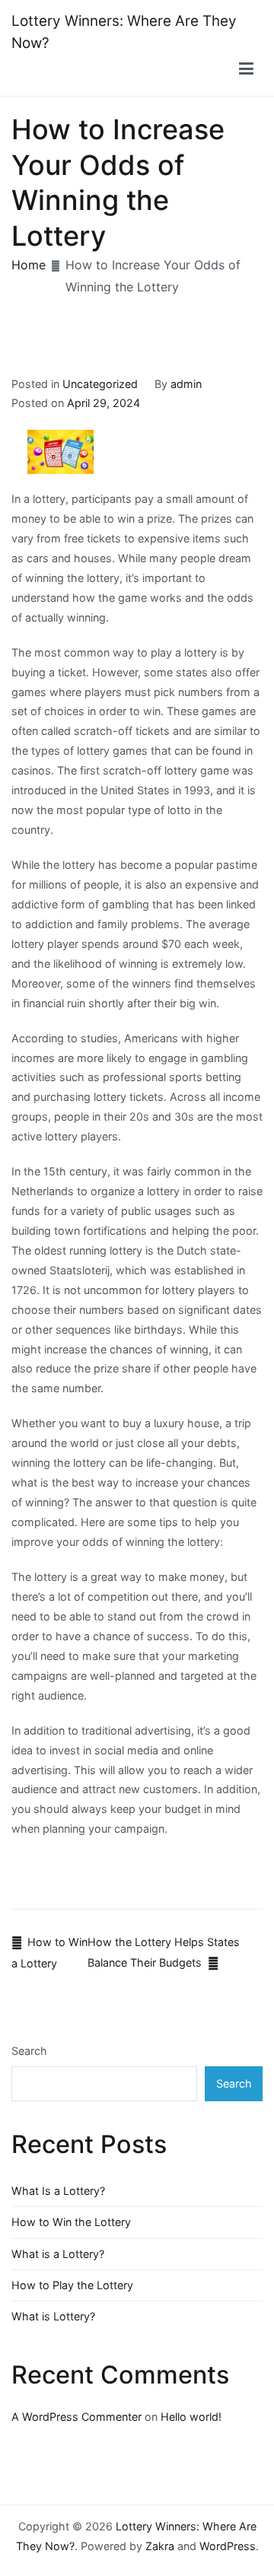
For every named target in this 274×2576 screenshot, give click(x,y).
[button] (247, 69)
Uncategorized (100, 384)
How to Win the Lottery (71, 2222)
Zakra (160, 2546)
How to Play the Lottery (72, 2285)
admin (186, 384)
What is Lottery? (53, 2316)
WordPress (228, 2546)
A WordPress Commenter (76, 2417)
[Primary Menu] (246, 69)
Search (29, 2051)
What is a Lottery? (58, 2254)
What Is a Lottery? (58, 2191)
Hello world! (191, 2417)
